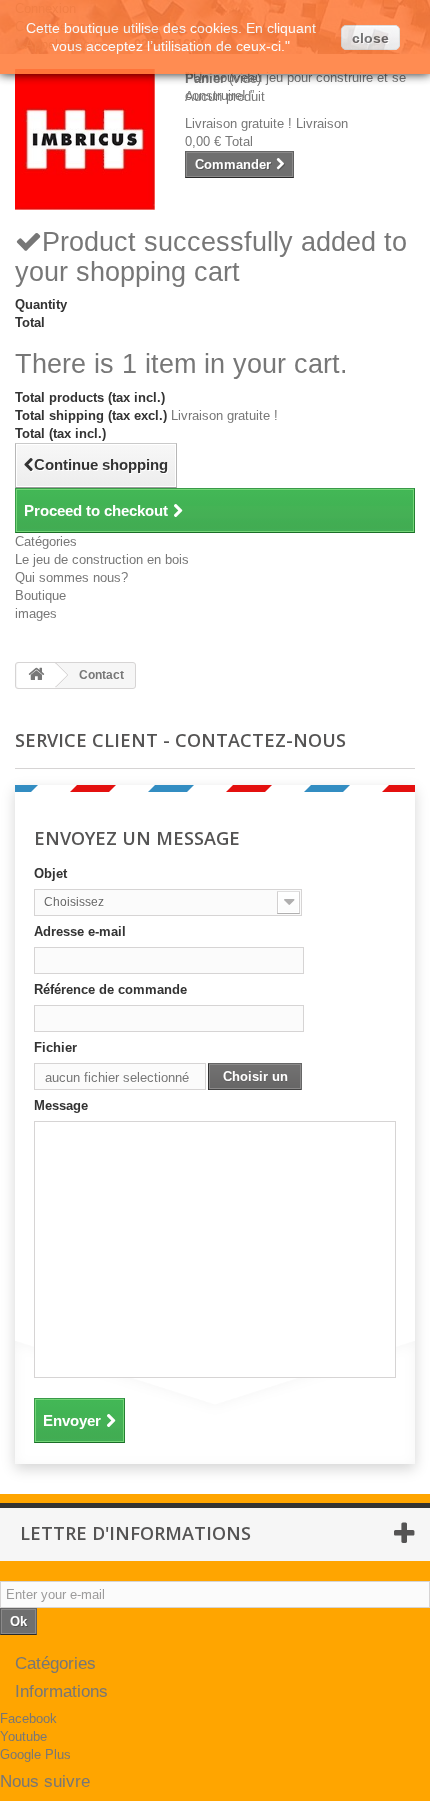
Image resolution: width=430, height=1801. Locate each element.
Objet (50, 873)
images (36, 613)
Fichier (55, 1047)
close (370, 38)
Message (61, 1105)
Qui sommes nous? (71, 577)
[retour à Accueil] (36, 675)
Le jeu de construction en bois (102, 559)
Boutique (40, 595)
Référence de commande (110, 989)
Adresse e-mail (80, 931)
